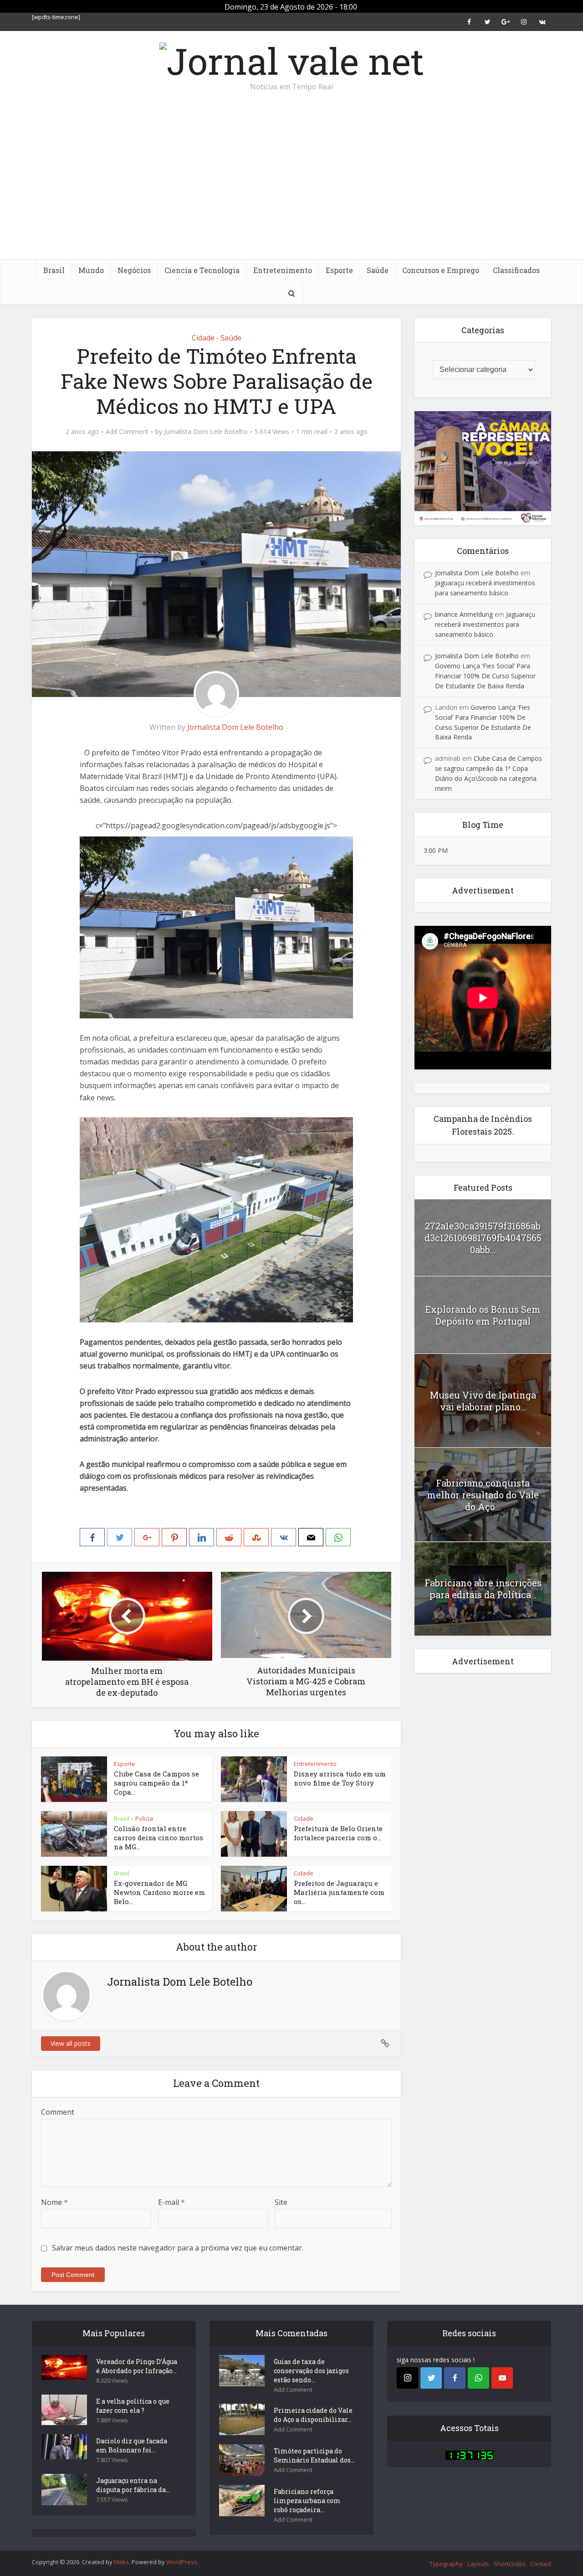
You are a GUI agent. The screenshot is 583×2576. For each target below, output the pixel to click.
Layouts (478, 2564)
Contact (541, 2564)
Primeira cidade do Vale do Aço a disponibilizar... (313, 2415)
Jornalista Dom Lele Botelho (206, 432)
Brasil (54, 270)
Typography (446, 2564)
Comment (58, 2112)
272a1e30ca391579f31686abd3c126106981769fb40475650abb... (483, 1238)
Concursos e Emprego (441, 270)
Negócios (134, 270)
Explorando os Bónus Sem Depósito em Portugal (483, 1315)
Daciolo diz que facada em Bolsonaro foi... (132, 2445)
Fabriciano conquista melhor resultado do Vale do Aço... (483, 1495)
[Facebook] (455, 2378)
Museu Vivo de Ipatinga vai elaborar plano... (483, 1401)
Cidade (203, 338)
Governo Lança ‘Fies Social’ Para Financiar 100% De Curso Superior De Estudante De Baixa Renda (485, 676)
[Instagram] (407, 2378)
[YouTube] (502, 2378)
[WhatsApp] (478, 2378)
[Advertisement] (291, 191)
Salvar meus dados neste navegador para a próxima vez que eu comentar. (178, 2248)
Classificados (516, 270)
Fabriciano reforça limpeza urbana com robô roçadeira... (307, 2501)
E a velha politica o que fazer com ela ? (133, 2406)
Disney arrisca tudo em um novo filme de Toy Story (340, 1778)
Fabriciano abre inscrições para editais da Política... (483, 1589)
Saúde (378, 270)
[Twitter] (431, 2378)
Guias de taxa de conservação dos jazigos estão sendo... (311, 2371)
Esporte (339, 270)
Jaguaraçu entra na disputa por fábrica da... (133, 2485)
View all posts (71, 2043)
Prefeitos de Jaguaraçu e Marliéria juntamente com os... (339, 1892)
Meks (121, 2562)
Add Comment (127, 432)
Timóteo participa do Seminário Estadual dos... (314, 2455)
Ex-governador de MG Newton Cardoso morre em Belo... (159, 1892)
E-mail (171, 2202)
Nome (54, 2202)
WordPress (182, 2562)
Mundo (91, 270)
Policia (144, 1818)
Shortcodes (510, 2564)
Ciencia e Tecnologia (202, 270)
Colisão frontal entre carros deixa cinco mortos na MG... (159, 1838)
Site (281, 2202)
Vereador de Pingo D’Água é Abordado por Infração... (137, 2366)
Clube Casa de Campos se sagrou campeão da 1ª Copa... (156, 1783)
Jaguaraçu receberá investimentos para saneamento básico (485, 624)
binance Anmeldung (464, 614)
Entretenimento (283, 270)
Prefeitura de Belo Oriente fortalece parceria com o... (338, 1833)
